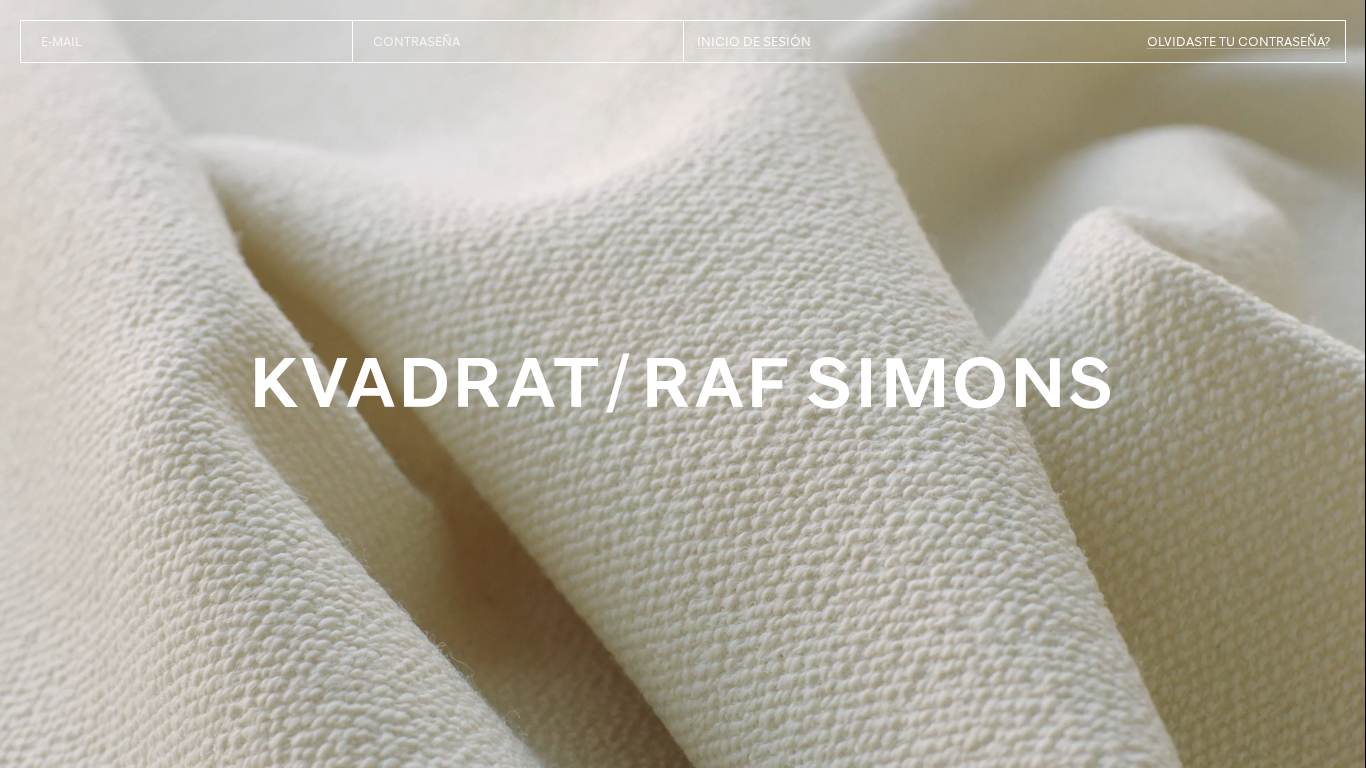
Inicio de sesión (754, 41)
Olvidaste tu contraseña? (1238, 41)
